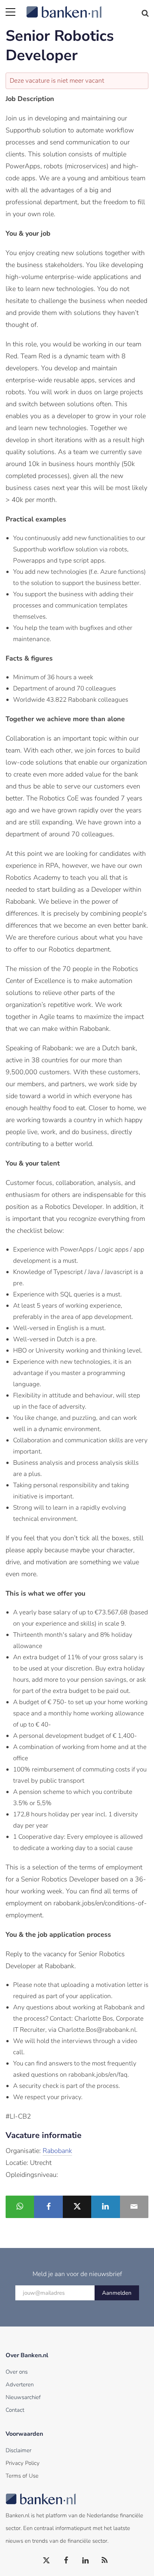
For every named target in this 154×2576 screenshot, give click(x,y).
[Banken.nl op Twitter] (47, 2561)
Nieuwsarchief (23, 2397)
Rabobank (57, 2151)
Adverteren (20, 2384)
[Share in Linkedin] (105, 2207)
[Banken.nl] (87, 7)
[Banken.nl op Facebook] (66, 2561)
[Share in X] (77, 2207)
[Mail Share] (134, 2207)
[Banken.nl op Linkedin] (86, 2561)
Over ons (17, 2372)
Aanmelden (117, 2293)
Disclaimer (19, 2450)
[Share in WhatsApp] (20, 2207)
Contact (15, 2410)
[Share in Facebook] (48, 2207)
